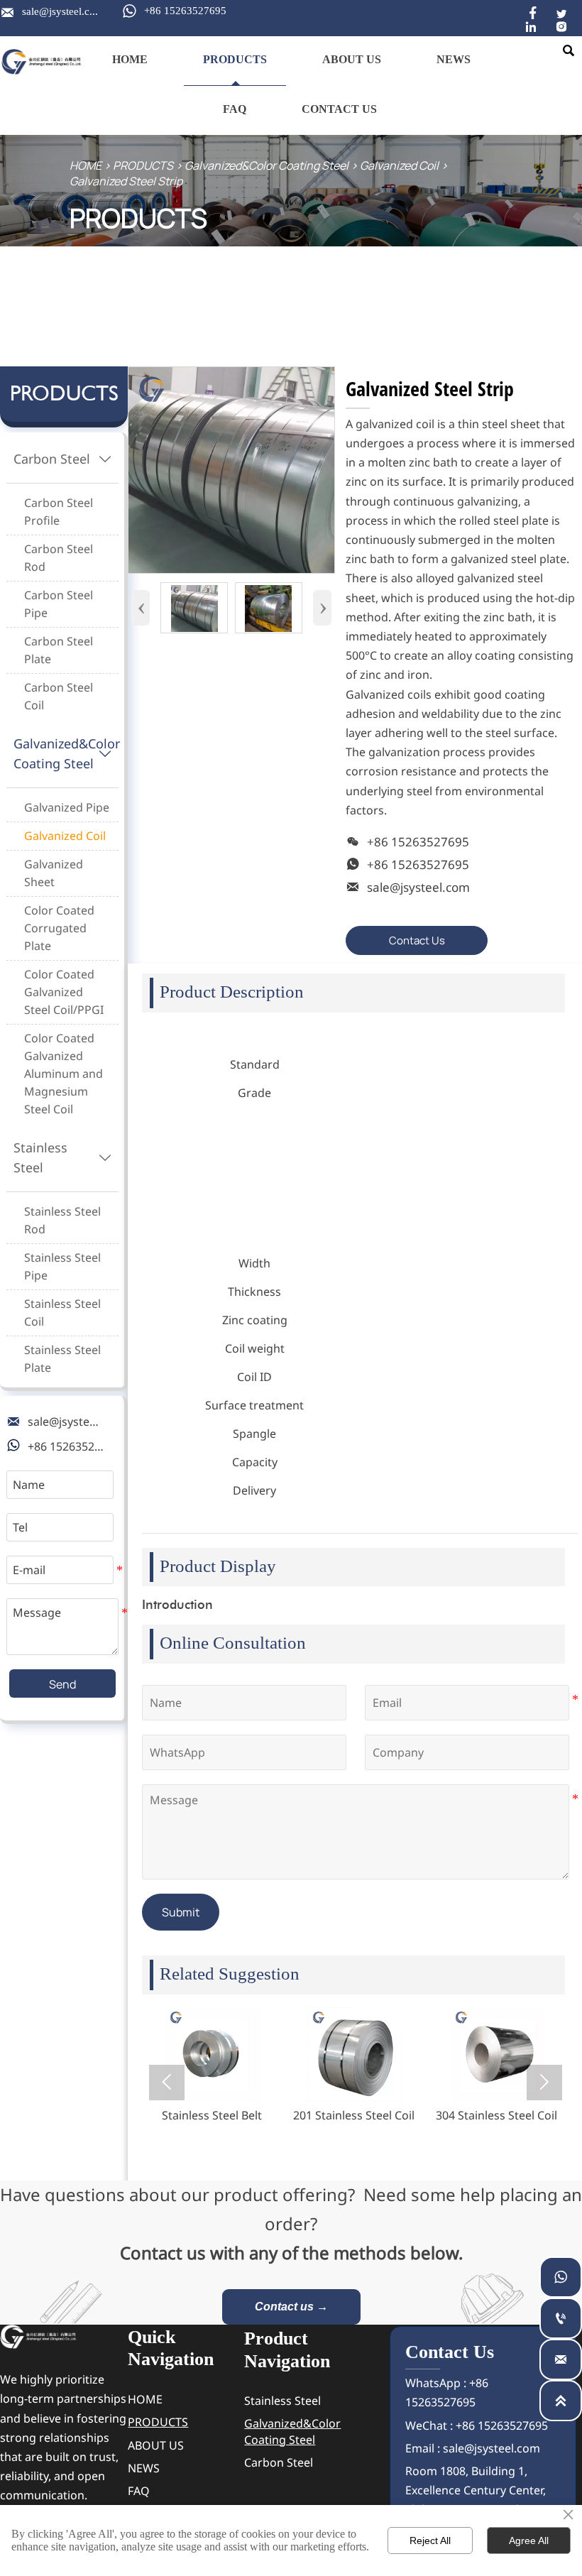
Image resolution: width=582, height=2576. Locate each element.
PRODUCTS (143, 165)
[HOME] (42, 62)
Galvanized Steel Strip (126, 181)
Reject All (430, 2540)
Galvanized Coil (399, 165)
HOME (86, 165)
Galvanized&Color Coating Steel (267, 165)
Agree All (529, 2540)
